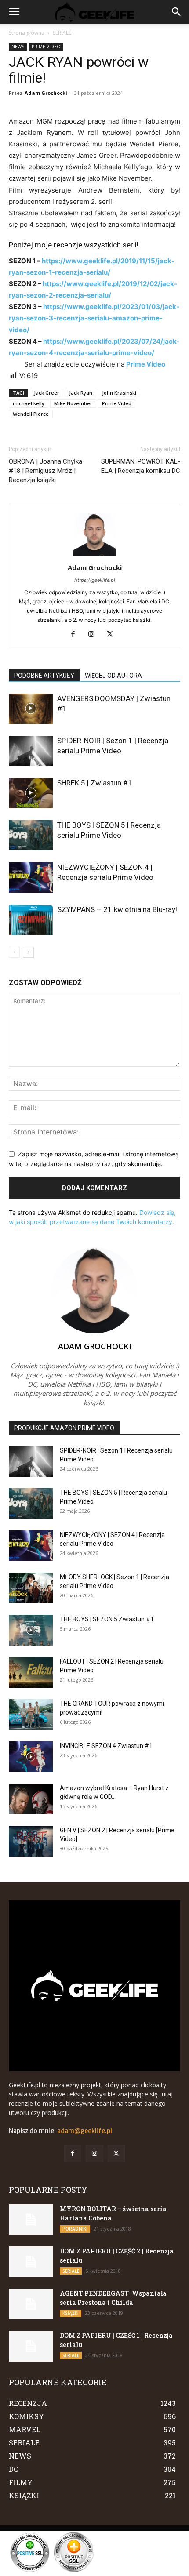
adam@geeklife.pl (85, 2131)
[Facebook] (76, 635)
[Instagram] (95, 635)
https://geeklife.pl (95, 580)
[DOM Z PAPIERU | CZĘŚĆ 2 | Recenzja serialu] (31, 2262)
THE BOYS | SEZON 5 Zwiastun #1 (107, 1619)
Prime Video (117, 403)
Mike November (73, 403)
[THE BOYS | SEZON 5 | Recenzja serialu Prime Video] (31, 835)
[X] (113, 635)
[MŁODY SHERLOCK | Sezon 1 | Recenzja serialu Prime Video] (31, 1588)
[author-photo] (94, 555)
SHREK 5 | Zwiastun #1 (95, 783)
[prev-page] (14, 952)
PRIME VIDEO (46, 47)
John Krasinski (119, 393)
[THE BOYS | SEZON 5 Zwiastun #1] (31, 1630)
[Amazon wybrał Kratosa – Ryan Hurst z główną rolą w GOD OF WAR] (31, 1799)
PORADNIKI (75, 2229)
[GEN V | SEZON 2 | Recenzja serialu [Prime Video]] (31, 1841)
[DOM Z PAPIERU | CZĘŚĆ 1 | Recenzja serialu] (31, 2346)
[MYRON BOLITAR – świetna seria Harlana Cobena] (31, 2220)
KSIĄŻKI (71, 2313)
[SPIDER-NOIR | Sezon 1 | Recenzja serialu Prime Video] (31, 751)
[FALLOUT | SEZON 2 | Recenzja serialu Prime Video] (31, 1672)
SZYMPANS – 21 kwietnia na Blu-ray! (117, 909)
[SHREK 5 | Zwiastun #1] (31, 793)
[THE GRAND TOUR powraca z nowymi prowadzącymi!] (31, 1715)
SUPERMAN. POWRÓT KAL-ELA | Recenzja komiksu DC (141, 466)
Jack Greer (47, 393)
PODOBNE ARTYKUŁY (44, 676)
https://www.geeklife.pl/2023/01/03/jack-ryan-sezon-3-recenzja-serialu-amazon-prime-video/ (94, 318)
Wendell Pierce (31, 414)
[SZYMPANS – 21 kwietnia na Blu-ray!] (31, 920)
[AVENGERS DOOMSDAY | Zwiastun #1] (31, 709)
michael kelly (29, 403)
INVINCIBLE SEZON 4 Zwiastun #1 (106, 1746)
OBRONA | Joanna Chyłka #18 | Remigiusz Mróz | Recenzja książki (45, 471)
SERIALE (62, 33)
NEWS (18, 47)
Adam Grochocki (46, 93)
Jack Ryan (81, 393)
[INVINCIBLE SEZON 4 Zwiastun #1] (31, 1757)
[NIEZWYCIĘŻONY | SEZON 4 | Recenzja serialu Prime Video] (31, 877)
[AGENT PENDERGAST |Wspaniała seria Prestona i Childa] (31, 2304)
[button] (14, 12)
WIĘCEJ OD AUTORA (113, 676)
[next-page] (28, 952)
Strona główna (27, 33)
